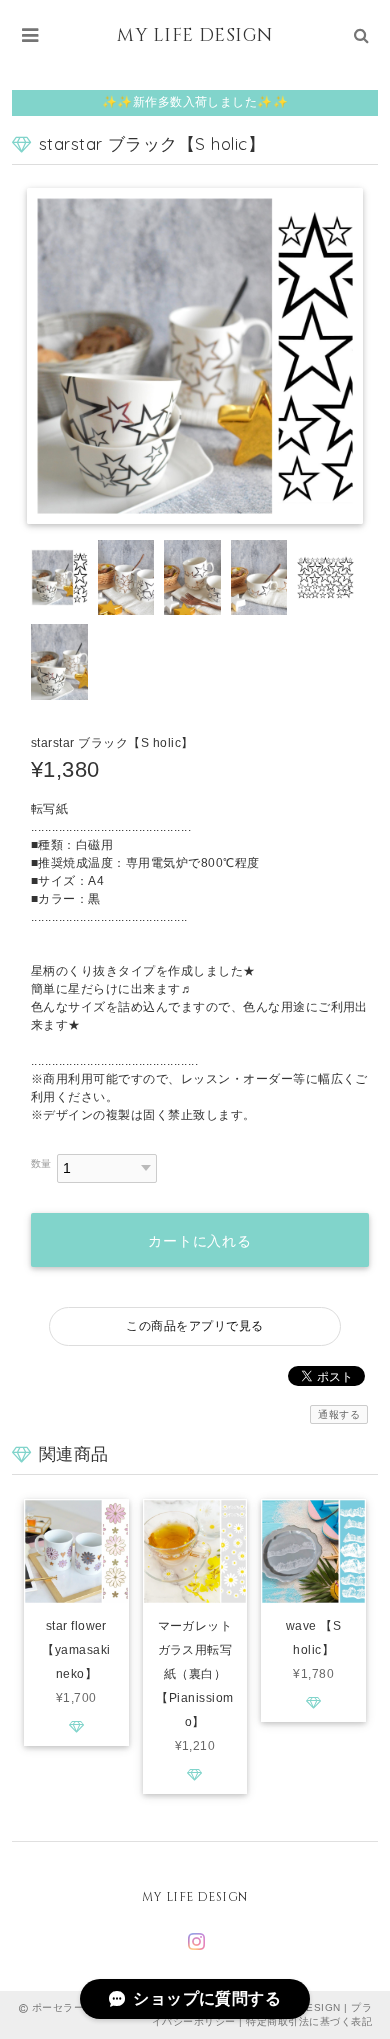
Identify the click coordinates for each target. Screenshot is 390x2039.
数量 (41, 1163)
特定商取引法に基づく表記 (309, 2021)
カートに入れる (200, 1241)
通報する (339, 1414)
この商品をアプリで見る (194, 1326)
